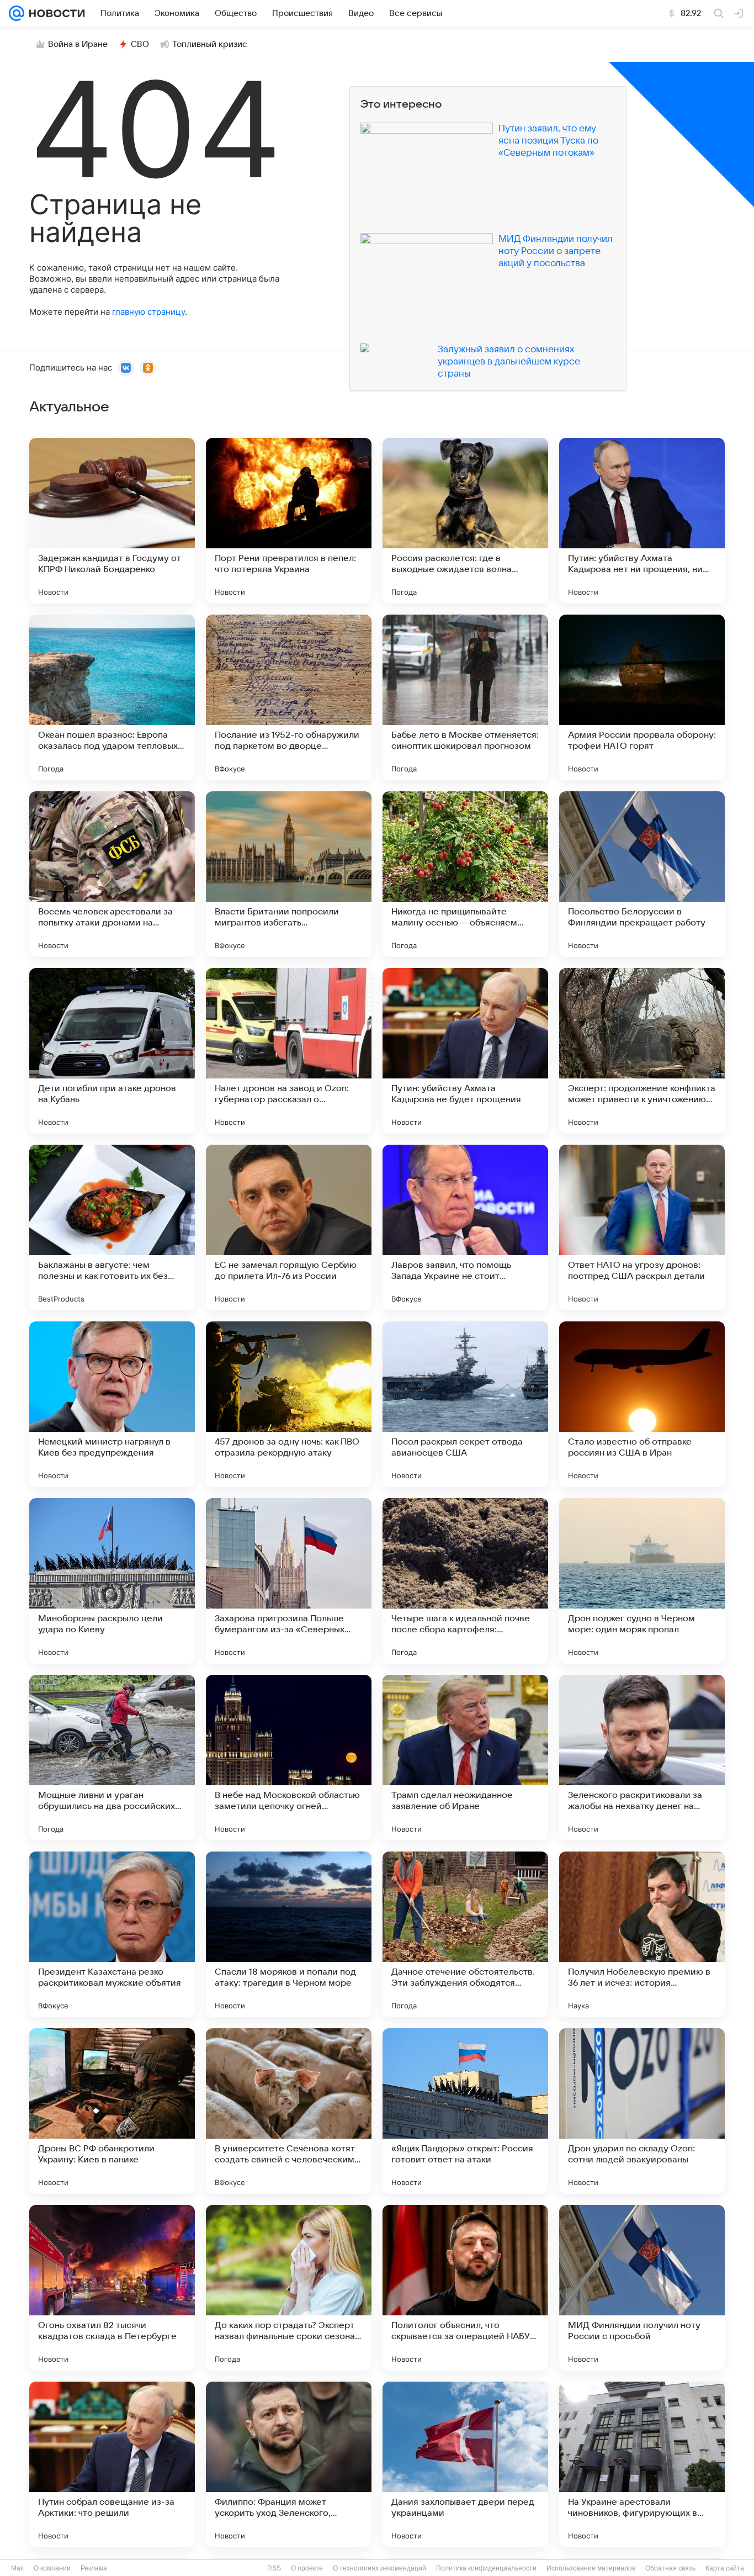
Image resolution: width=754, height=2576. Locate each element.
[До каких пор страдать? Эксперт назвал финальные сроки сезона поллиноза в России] (289, 2288)
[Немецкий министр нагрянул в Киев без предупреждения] (112, 1404)
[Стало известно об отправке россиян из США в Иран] (642, 1404)
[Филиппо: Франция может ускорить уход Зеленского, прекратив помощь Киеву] (289, 2464)
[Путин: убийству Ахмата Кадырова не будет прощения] (465, 1051)
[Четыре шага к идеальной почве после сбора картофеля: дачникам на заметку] (465, 1581)
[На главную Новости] (55, 13)
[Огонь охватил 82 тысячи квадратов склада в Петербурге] (112, 2288)
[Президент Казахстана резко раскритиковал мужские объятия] (112, 1934)
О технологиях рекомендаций (379, 2568)
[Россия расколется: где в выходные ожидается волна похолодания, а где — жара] (465, 521)
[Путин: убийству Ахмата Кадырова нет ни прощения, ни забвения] (642, 521)
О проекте (307, 2568)
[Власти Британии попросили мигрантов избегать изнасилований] (289, 874)
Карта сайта (725, 2568)
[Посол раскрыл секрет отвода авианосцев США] (465, 1404)
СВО (140, 44)
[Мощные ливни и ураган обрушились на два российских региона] (112, 1758)
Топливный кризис (210, 44)
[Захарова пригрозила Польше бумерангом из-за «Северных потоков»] (289, 1581)
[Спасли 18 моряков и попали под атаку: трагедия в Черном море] (289, 1934)
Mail (17, 2568)
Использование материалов (591, 2568)
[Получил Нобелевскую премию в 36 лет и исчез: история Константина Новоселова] (642, 1934)
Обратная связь (670, 2568)
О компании (52, 2568)
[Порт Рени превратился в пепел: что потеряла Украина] (289, 521)
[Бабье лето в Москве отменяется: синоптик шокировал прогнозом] (465, 697)
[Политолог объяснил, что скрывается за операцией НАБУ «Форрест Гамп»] (465, 2288)
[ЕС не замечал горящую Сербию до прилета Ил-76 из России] (289, 1228)
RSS (274, 2568)
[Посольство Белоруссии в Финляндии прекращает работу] (642, 874)
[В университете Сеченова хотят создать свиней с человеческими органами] (289, 2111)
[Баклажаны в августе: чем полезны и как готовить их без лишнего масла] (112, 1228)
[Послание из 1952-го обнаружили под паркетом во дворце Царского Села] (289, 697)
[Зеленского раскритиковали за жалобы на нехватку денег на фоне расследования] (642, 1758)
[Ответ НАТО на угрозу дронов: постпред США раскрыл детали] (642, 1228)
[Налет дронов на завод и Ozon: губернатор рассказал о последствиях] (289, 1051)
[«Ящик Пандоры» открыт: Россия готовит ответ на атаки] (465, 2111)
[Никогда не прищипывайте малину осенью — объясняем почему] (465, 874)
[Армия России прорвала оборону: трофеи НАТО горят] (642, 697)
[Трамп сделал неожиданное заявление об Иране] (465, 1758)
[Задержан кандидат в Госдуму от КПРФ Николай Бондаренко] (112, 521)
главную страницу (148, 312)
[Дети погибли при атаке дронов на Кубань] (112, 1051)
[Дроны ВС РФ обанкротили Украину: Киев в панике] (112, 2111)
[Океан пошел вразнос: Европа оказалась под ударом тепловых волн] (112, 697)
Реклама (94, 2568)
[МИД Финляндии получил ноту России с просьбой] (642, 2288)
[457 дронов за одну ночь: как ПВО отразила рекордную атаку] (289, 1404)
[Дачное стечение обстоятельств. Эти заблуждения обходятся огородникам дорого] (465, 1934)
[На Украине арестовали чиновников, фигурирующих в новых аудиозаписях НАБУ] (642, 2464)
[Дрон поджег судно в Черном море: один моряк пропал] (642, 1581)
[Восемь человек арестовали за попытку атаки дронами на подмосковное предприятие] (112, 874)
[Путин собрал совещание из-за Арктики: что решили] (112, 2464)
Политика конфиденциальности (486, 2568)
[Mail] (17, 13)
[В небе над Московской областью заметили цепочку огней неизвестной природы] (289, 1758)
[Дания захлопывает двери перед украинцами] (465, 2464)
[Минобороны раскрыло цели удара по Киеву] (112, 1581)
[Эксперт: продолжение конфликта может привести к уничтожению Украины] (642, 1051)
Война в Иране (78, 44)
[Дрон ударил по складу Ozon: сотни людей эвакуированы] (642, 2111)
